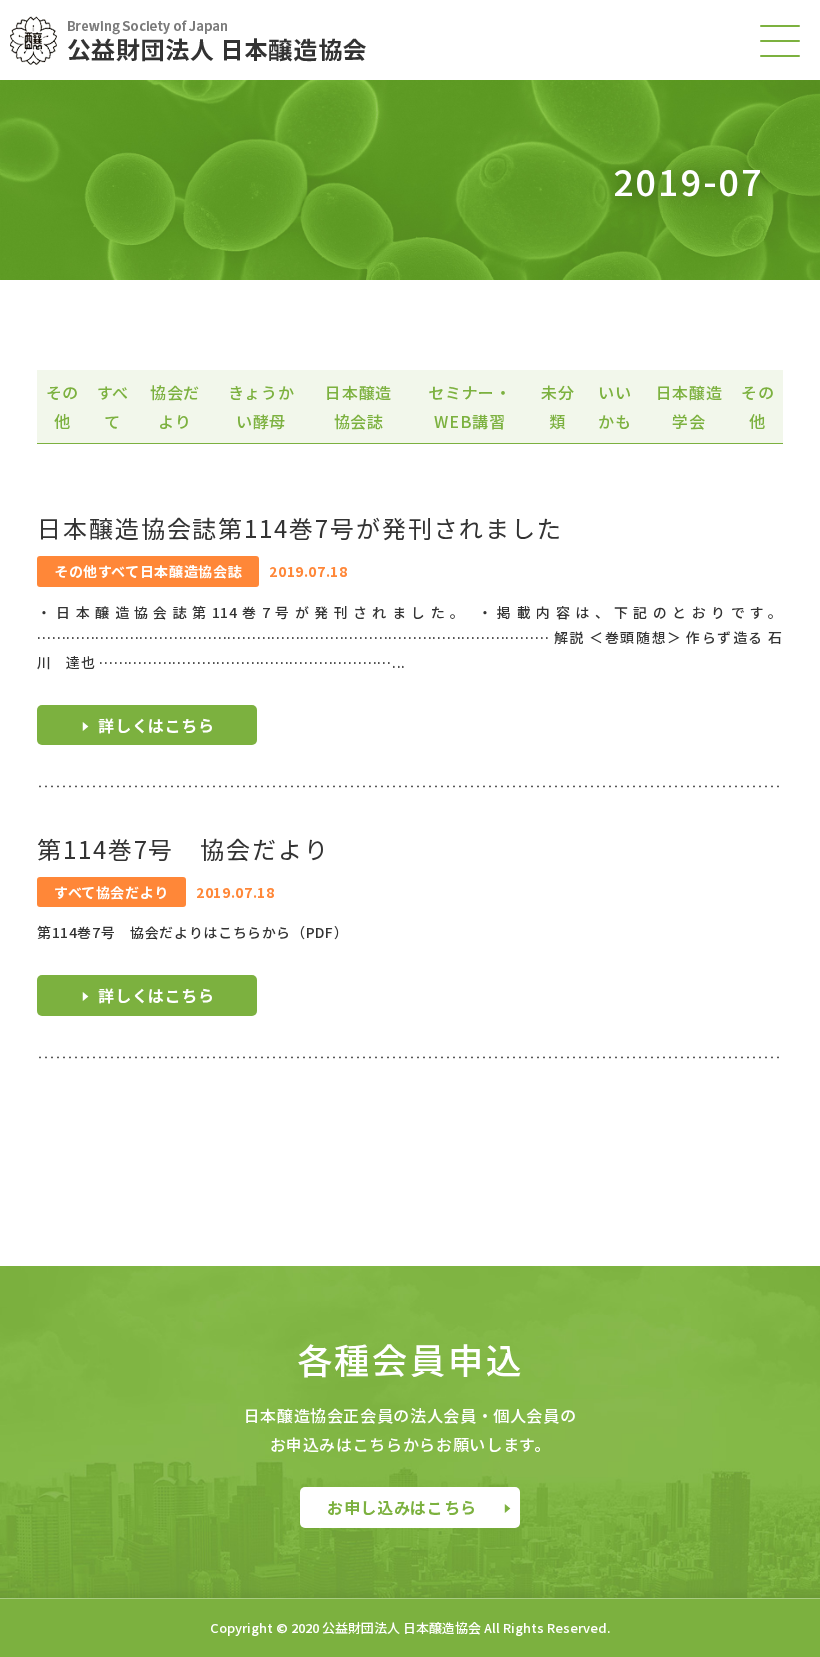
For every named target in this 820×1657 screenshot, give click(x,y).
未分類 (557, 406)
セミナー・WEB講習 (469, 406)
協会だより (175, 406)
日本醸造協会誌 (358, 406)
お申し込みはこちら (402, 1507)
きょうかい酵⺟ (261, 406)
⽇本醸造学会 (689, 406)
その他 (62, 406)
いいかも (614, 406)
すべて (113, 406)
